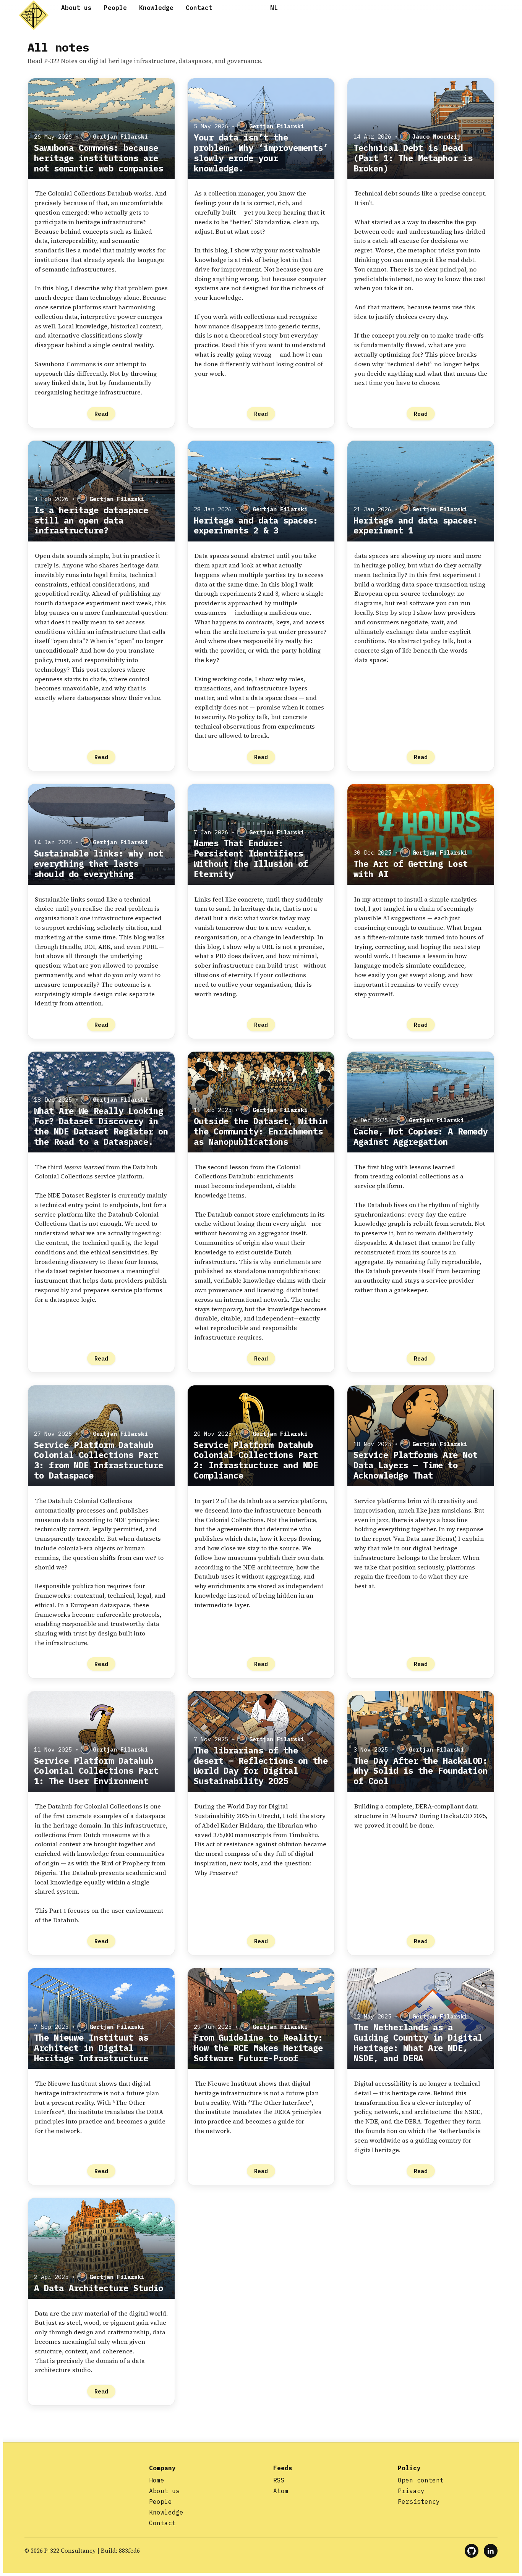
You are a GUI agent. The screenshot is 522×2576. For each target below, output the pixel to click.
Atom (281, 2491)
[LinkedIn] (491, 2551)
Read (101, 414)
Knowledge (156, 8)
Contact (199, 8)
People (115, 8)
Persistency (419, 2502)
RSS (279, 2480)
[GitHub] (472, 2551)
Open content (421, 2480)
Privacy (411, 2491)
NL (274, 8)
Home (157, 2480)
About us (76, 8)
